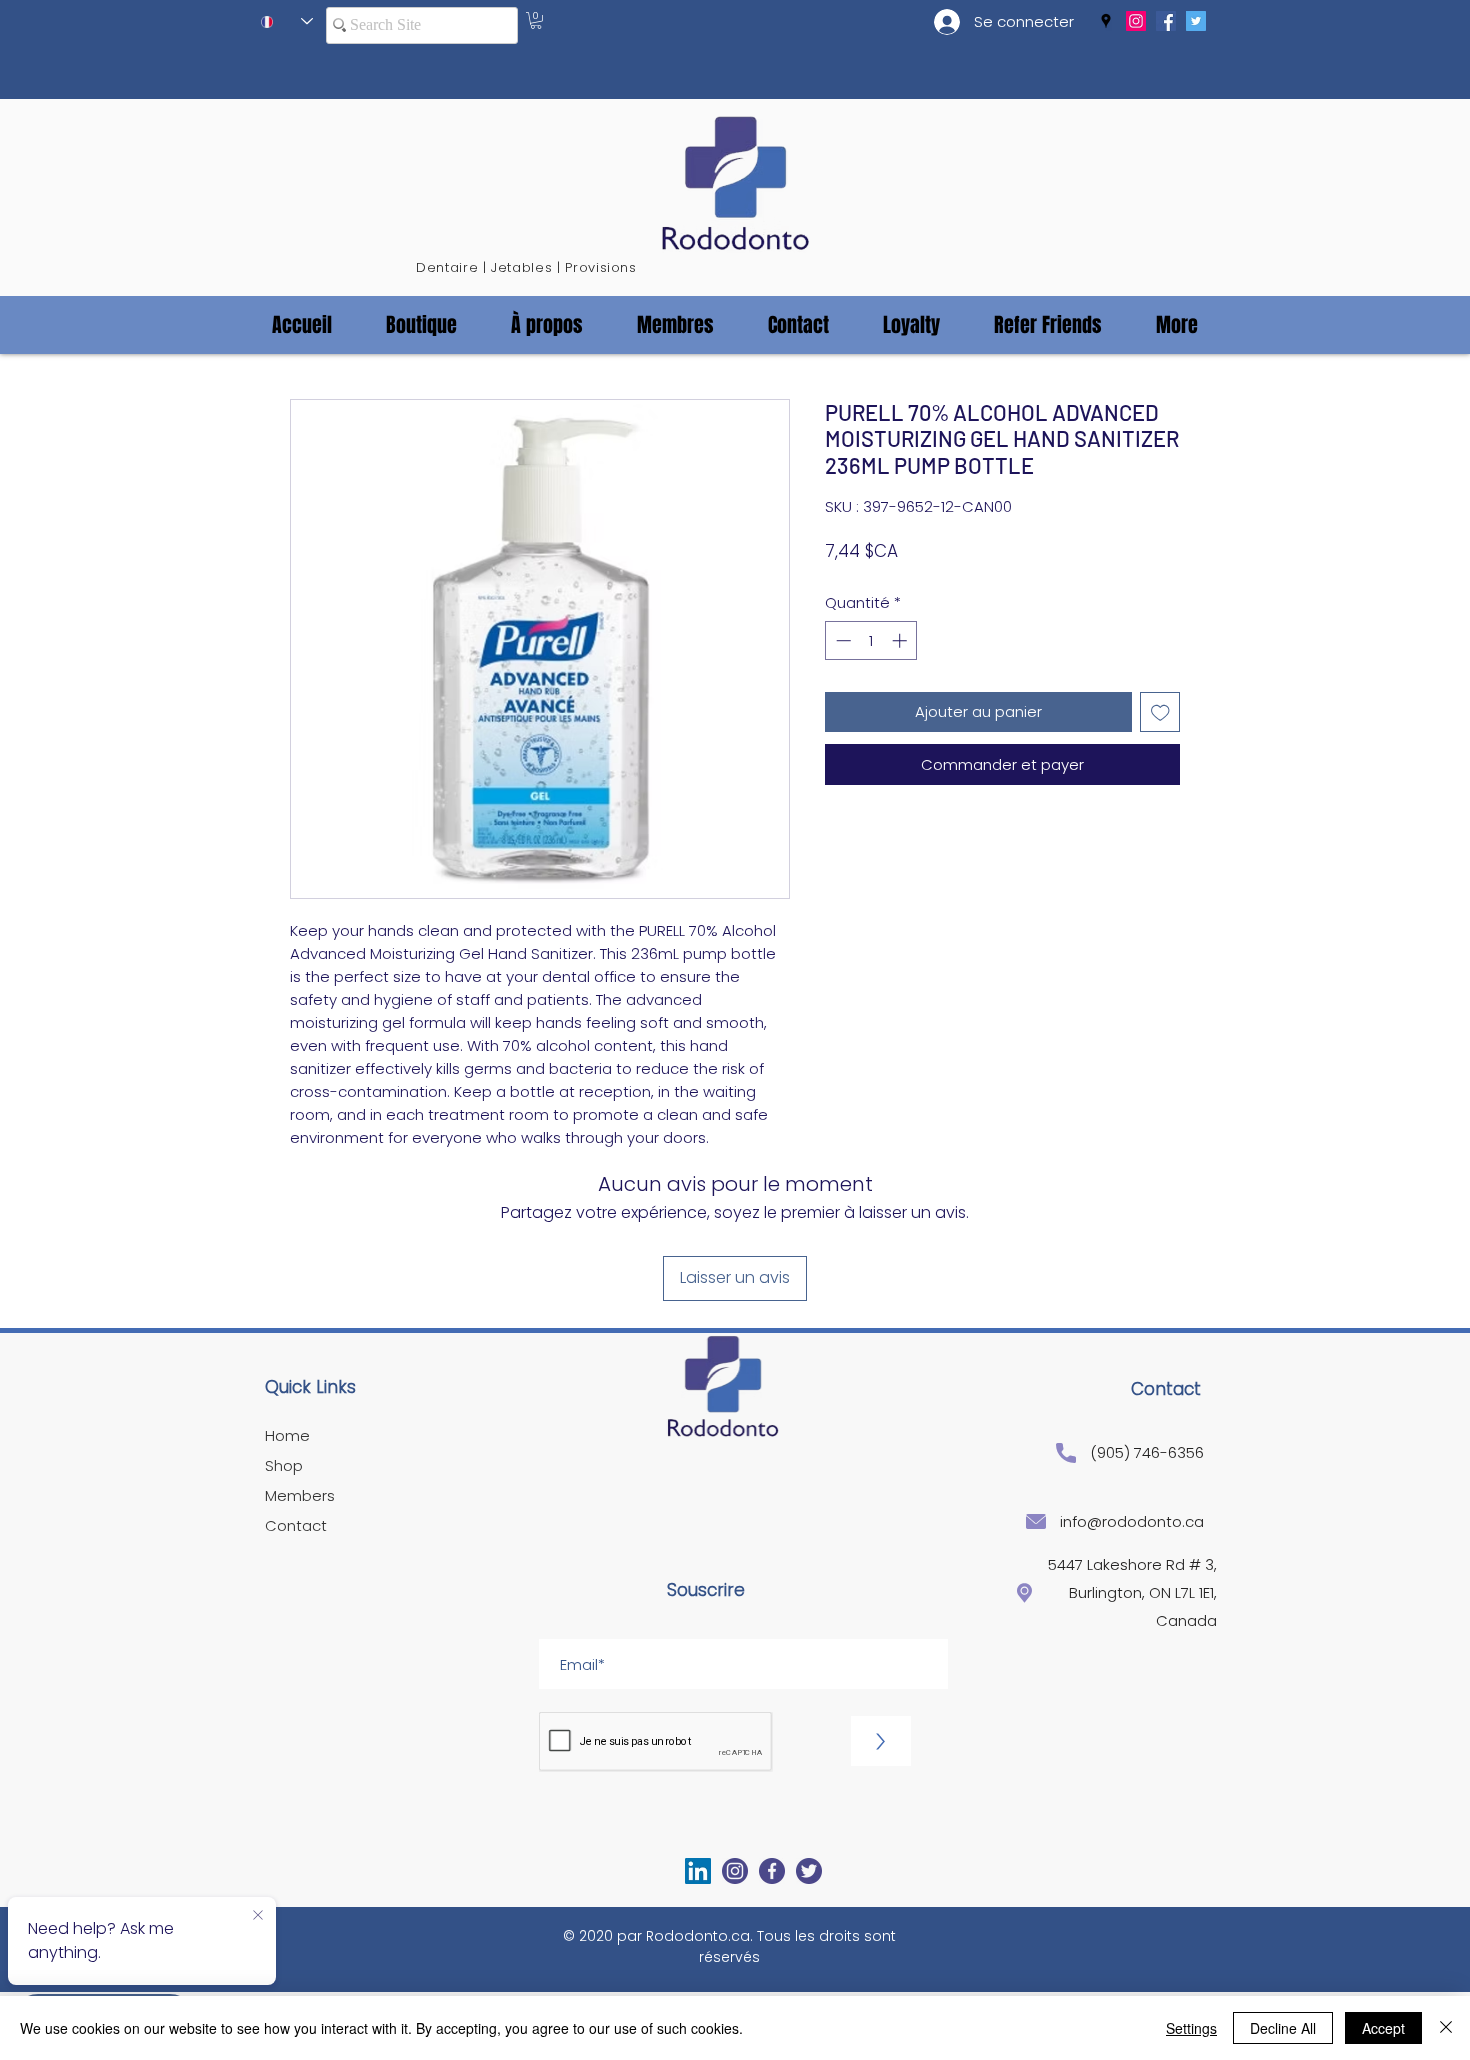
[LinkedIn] (698, 1871)
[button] (536, 20)
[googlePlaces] (1106, 21)
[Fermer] (1446, 2028)
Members (300, 1495)
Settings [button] (1191, 2028)
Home (287, 1435)
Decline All (1283, 2028)
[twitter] (1196, 21)
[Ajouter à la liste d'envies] (1160, 712)
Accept (1383, 2028)
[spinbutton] (871, 640)
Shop (284, 1465)
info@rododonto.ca (1132, 1521)
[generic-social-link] (1136, 21)
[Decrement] (841, 640)
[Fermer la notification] (258, 1916)
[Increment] (901, 640)
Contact (296, 1525)
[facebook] (1166, 21)
